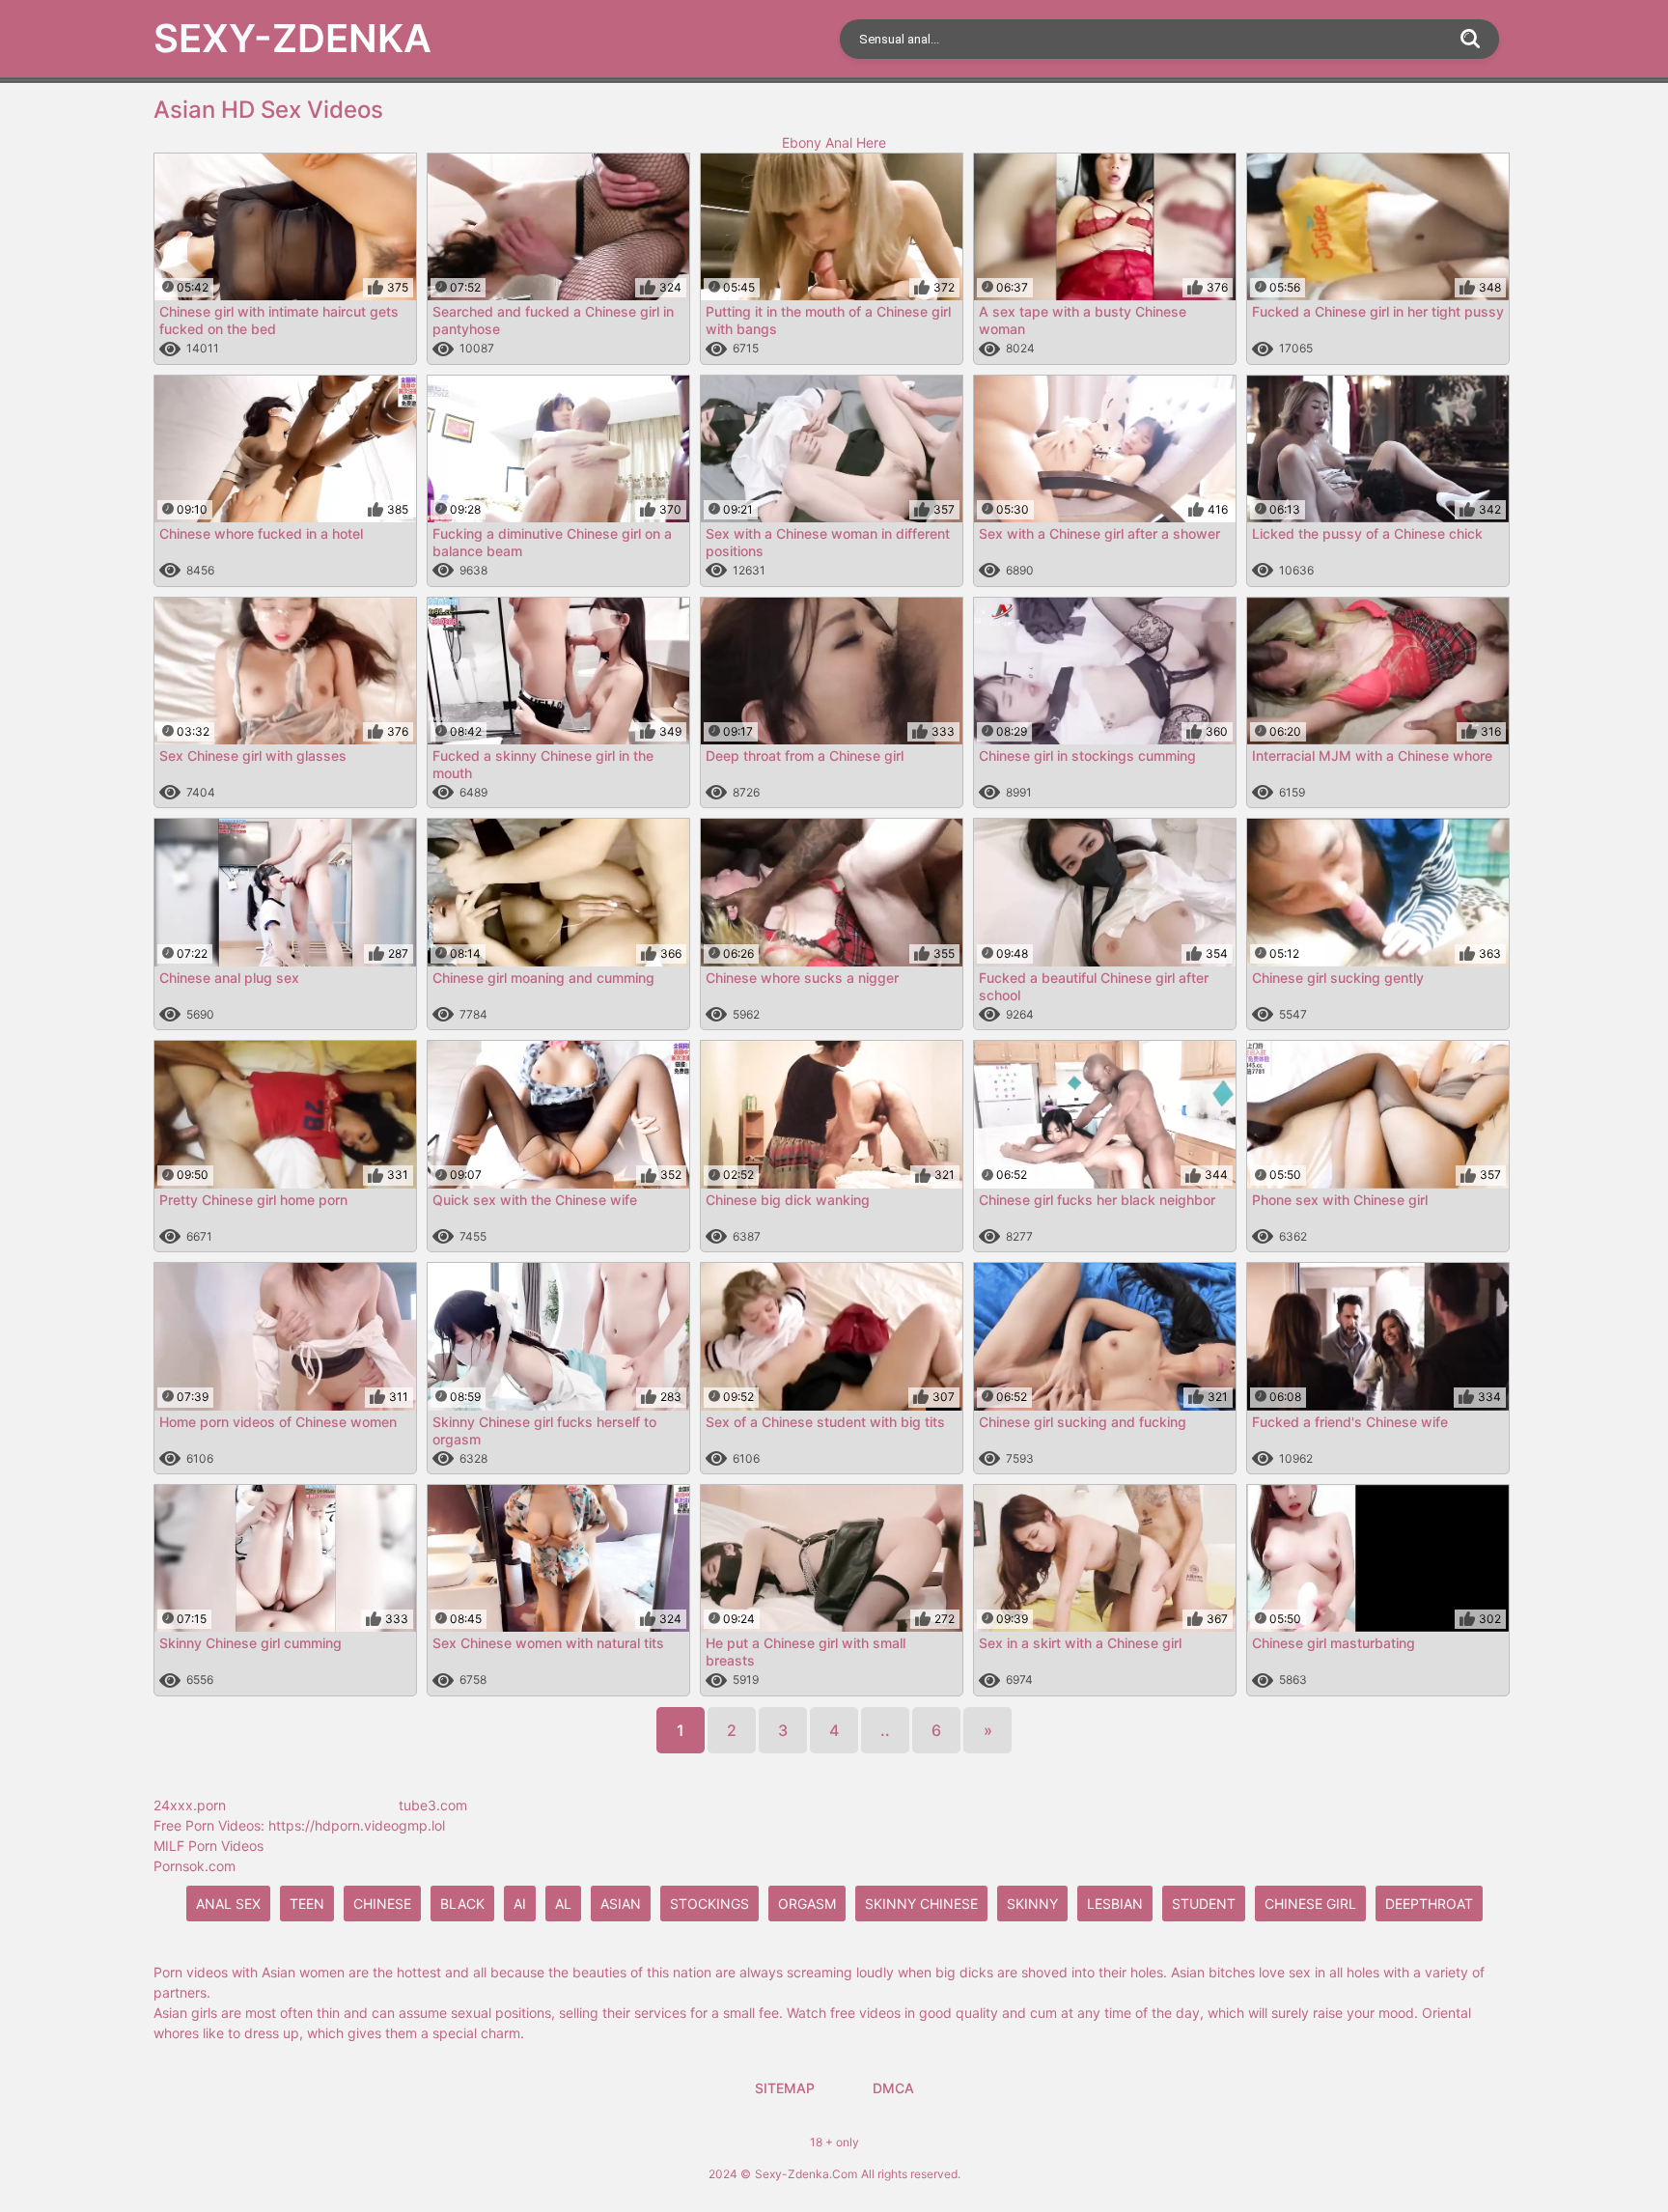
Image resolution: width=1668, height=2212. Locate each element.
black (462, 1904)
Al (563, 1904)
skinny (1032, 1904)
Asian (621, 1904)
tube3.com (433, 1805)
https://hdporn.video (334, 1825)
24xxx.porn (190, 1805)
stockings (709, 1904)
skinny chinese (921, 1904)
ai (520, 1904)
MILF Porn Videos (208, 1846)
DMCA (893, 2088)
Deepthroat (1429, 1904)
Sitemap (785, 2088)
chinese (382, 1904)
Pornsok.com (195, 1866)
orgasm (807, 1904)
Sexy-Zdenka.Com (806, 2174)
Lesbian (1115, 1904)
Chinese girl (1310, 1904)
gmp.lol (422, 1825)
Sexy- (292, 38)
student (1204, 1904)
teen (307, 1904)
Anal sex (228, 1904)
